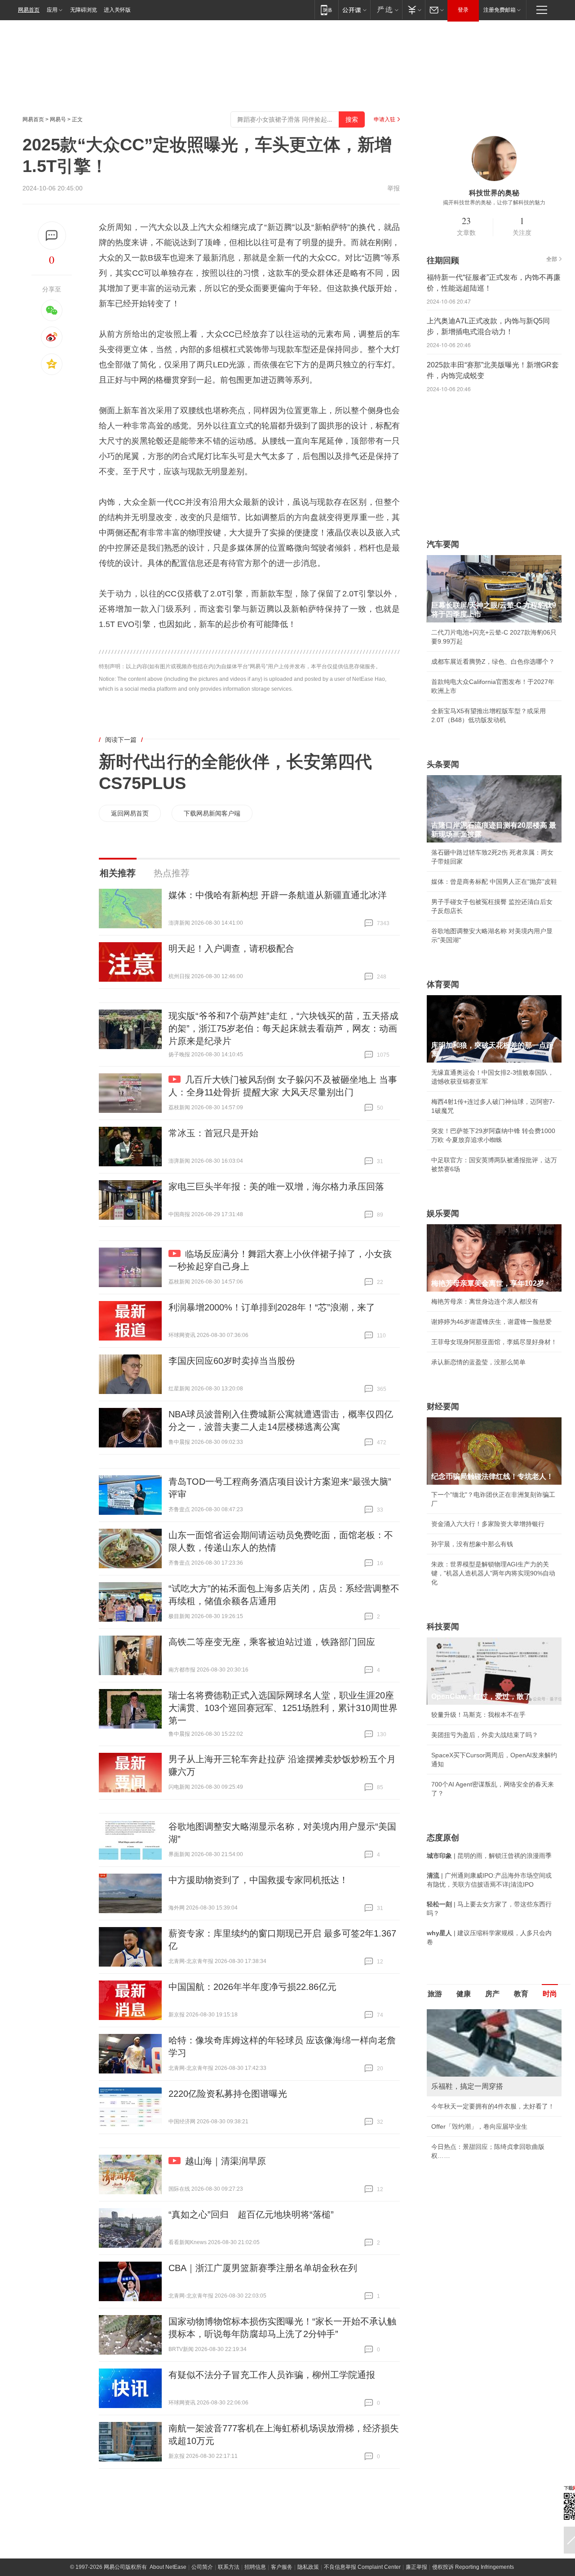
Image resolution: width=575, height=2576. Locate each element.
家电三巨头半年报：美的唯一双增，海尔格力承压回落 (276, 1187)
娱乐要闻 (443, 1213)
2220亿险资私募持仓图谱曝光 (228, 2094)
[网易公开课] (354, 10)
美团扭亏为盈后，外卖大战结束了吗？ (485, 1735)
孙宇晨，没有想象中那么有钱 (472, 1544)
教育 (521, 1994)
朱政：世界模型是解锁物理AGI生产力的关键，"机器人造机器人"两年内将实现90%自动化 (493, 1573)
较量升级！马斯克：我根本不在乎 (478, 1715)
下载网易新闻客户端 (212, 813)
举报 (394, 188)
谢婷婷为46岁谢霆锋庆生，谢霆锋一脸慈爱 (491, 1322)
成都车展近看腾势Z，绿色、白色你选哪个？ (493, 662)
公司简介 (202, 2567)
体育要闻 (443, 984)
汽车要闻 (443, 544)
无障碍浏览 (84, 10)
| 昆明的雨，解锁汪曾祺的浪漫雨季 (489, 1856)
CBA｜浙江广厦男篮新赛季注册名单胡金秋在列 (263, 2268)
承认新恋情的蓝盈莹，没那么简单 (478, 1362)
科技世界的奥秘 (494, 193)
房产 (492, 1994)
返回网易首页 (130, 813)
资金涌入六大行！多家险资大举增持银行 (488, 1524)
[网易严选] (386, 10)
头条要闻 (443, 764)
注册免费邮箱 (500, 10)
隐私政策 (308, 2567)
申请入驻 (385, 119)
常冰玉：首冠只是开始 (213, 1133)
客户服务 (282, 2567)
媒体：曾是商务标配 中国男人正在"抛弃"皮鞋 (494, 882)
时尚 (550, 1994)
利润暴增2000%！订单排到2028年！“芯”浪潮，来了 (272, 1307)
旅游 (435, 1994)
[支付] (414, 10)
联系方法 (229, 2567)
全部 (552, 259)
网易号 (58, 119)
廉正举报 (416, 2567)
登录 (463, 10)
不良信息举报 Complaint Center (362, 2567)
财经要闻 (443, 1407)
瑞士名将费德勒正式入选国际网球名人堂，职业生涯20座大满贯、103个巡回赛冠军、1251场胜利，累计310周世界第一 (283, 1708)
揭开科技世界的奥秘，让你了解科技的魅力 (494, 203)
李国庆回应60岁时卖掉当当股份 (232, 1361)
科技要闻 (443, 1627)
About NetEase (168, 2567)
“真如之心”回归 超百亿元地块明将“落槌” (251, 2214)
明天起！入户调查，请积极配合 (231, 948)
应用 (52, 10)
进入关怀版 (117, 10)
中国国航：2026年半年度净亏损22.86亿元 (252, 1987)
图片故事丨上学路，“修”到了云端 (478, 2115)
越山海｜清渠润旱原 (226, 2161)
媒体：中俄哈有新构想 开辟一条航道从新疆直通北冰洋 (278, 895)
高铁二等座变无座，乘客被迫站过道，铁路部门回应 (272, 1642)
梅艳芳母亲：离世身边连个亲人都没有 (485, 1301)
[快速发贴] (52, 236)
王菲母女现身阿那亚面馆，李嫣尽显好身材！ (494, 1342)
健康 (464, 1994)
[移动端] (326, 10)
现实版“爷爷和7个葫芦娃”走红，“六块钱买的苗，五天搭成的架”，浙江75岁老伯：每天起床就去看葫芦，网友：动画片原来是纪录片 (283, 1028)
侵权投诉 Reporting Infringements (473, 2567)
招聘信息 (255, 2567)
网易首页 (29, 10)
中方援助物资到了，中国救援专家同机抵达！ (258, 1880)
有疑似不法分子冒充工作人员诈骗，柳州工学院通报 (272, 2375)
